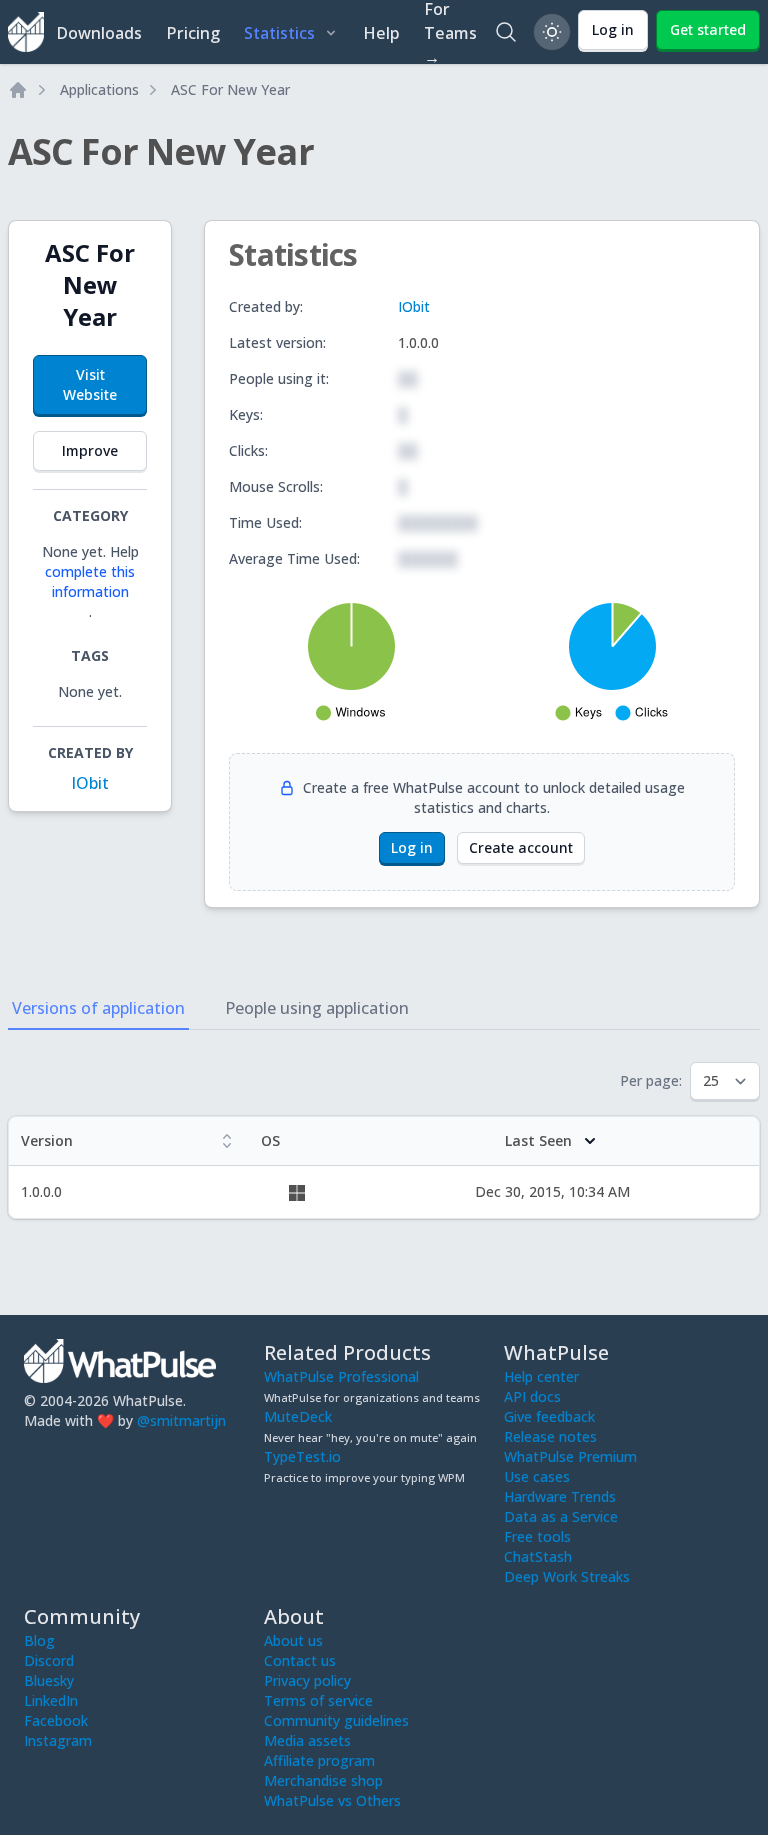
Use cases (537, 1476)
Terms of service (318, 1700)
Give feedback (549, 1416)
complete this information (90, 581)
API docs (532, 1396)
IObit (90, 783)
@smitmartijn (181, 1420)
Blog (39, 1640)
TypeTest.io (302, 1456)
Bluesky (49, 1680)
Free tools (537, 1536)
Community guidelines (336, 1720)
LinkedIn (51, 1700)
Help (381, 33)
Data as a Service (561, 1516)
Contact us (300, 1660)
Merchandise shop (323, 1780)
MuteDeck (298, 1416)
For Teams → (450, 32)
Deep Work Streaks (567, 1576)
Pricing (193, 33)
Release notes (550, 1436)
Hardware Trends (560, 1496)
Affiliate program (319, 1760)
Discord (49, 1660)
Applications (99, 89)
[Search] (506, 32)
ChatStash (538, 1556)
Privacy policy (307, 1680)
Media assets (307, 1740)
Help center (541, 1376)
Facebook (56, 1720)
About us (293, 1640)
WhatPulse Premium (570, 1456)
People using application (317, 1008)
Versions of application (98, 1008)
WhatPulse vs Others (332, 1800)
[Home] (18, 90)
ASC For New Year (230, 89)
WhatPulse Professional (341, 1376)
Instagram (58, 1740)
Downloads (99, 33)
